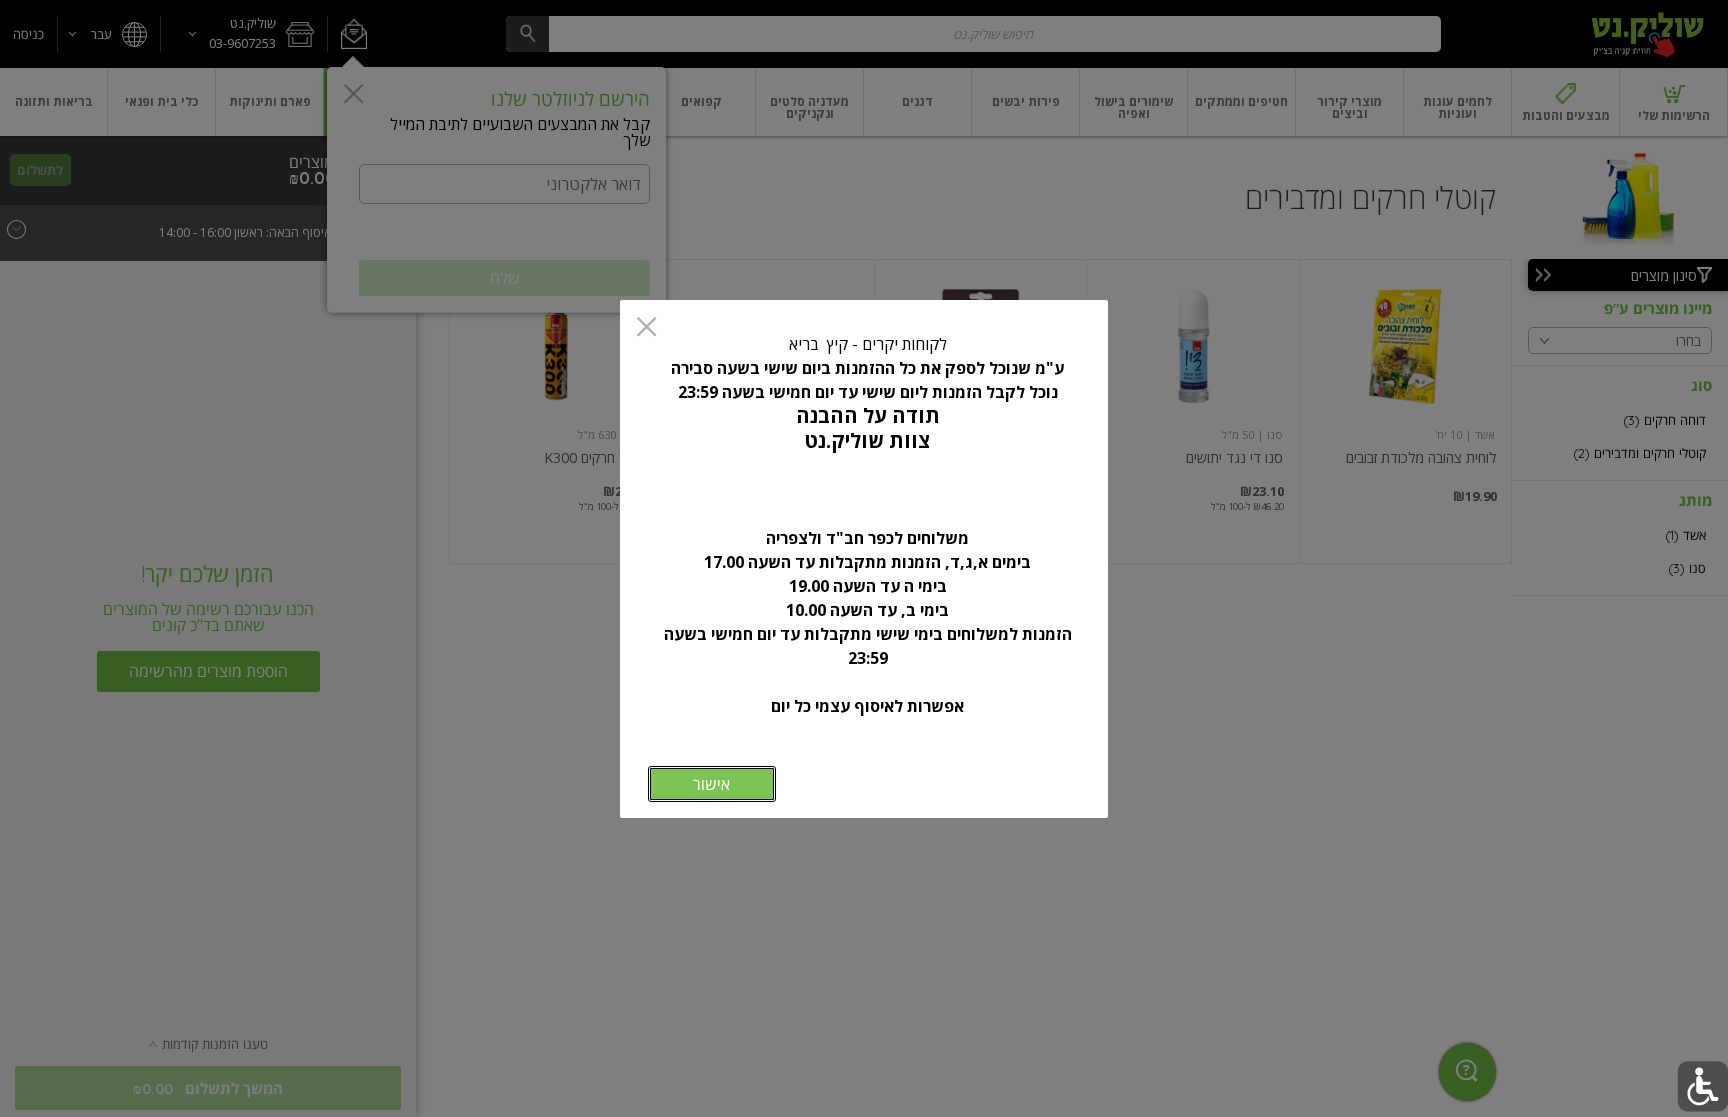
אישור (711, 784)
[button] (1702, 1086)
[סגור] (646, 328)
